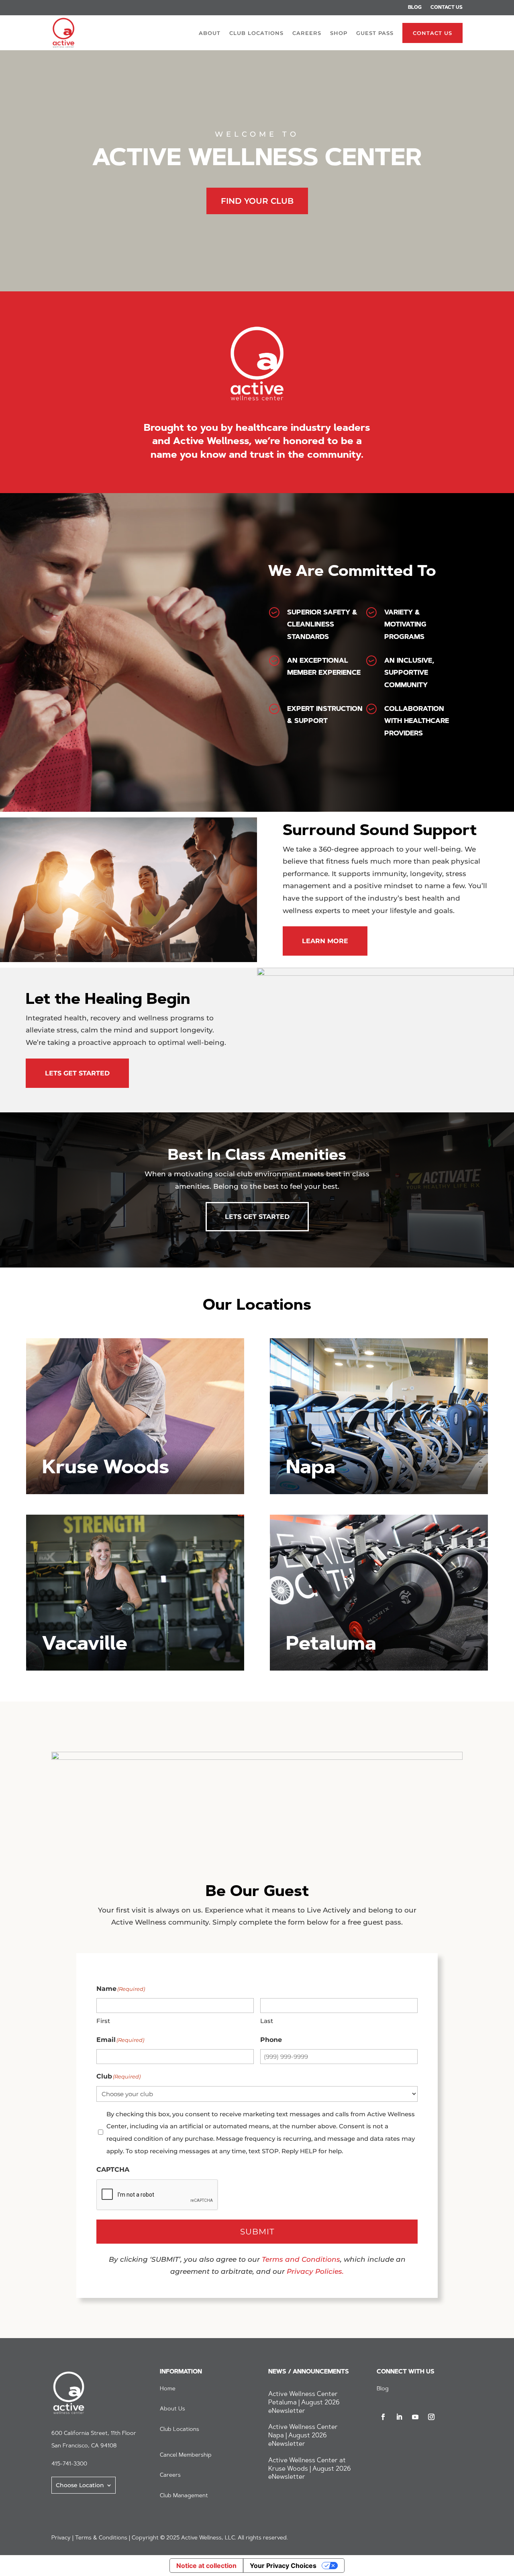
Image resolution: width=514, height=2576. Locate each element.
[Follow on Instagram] (431, 2417)
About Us (172, 2409)
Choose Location (80, 2485)
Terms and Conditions (301, 2259)
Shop (339, 33)
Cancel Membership (186, 2455)
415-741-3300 (69, 2464)
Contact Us (447, 8)
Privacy (61, 2538)
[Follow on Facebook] (383, 2417)
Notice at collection (206, 2566)
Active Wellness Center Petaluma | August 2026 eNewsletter (304, 2403)
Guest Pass (375, 33)
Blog (415, 8)
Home (168, 2389)
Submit (257, 2232)
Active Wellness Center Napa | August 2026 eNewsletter (303, 2436)
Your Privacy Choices (283, 2566)
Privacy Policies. (315, 2271)
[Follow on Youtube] (415, 2417)
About (210, 33)
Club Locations (256, 33)
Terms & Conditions (101, 2538)
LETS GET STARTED (77, 1073)
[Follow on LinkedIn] (399, 2417)
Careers (307, 33)
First (103, 2021)
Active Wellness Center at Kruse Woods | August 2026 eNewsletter (310, 2469)
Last (267, 2021)
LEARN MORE (325, 941)
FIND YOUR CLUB (257, 201)
